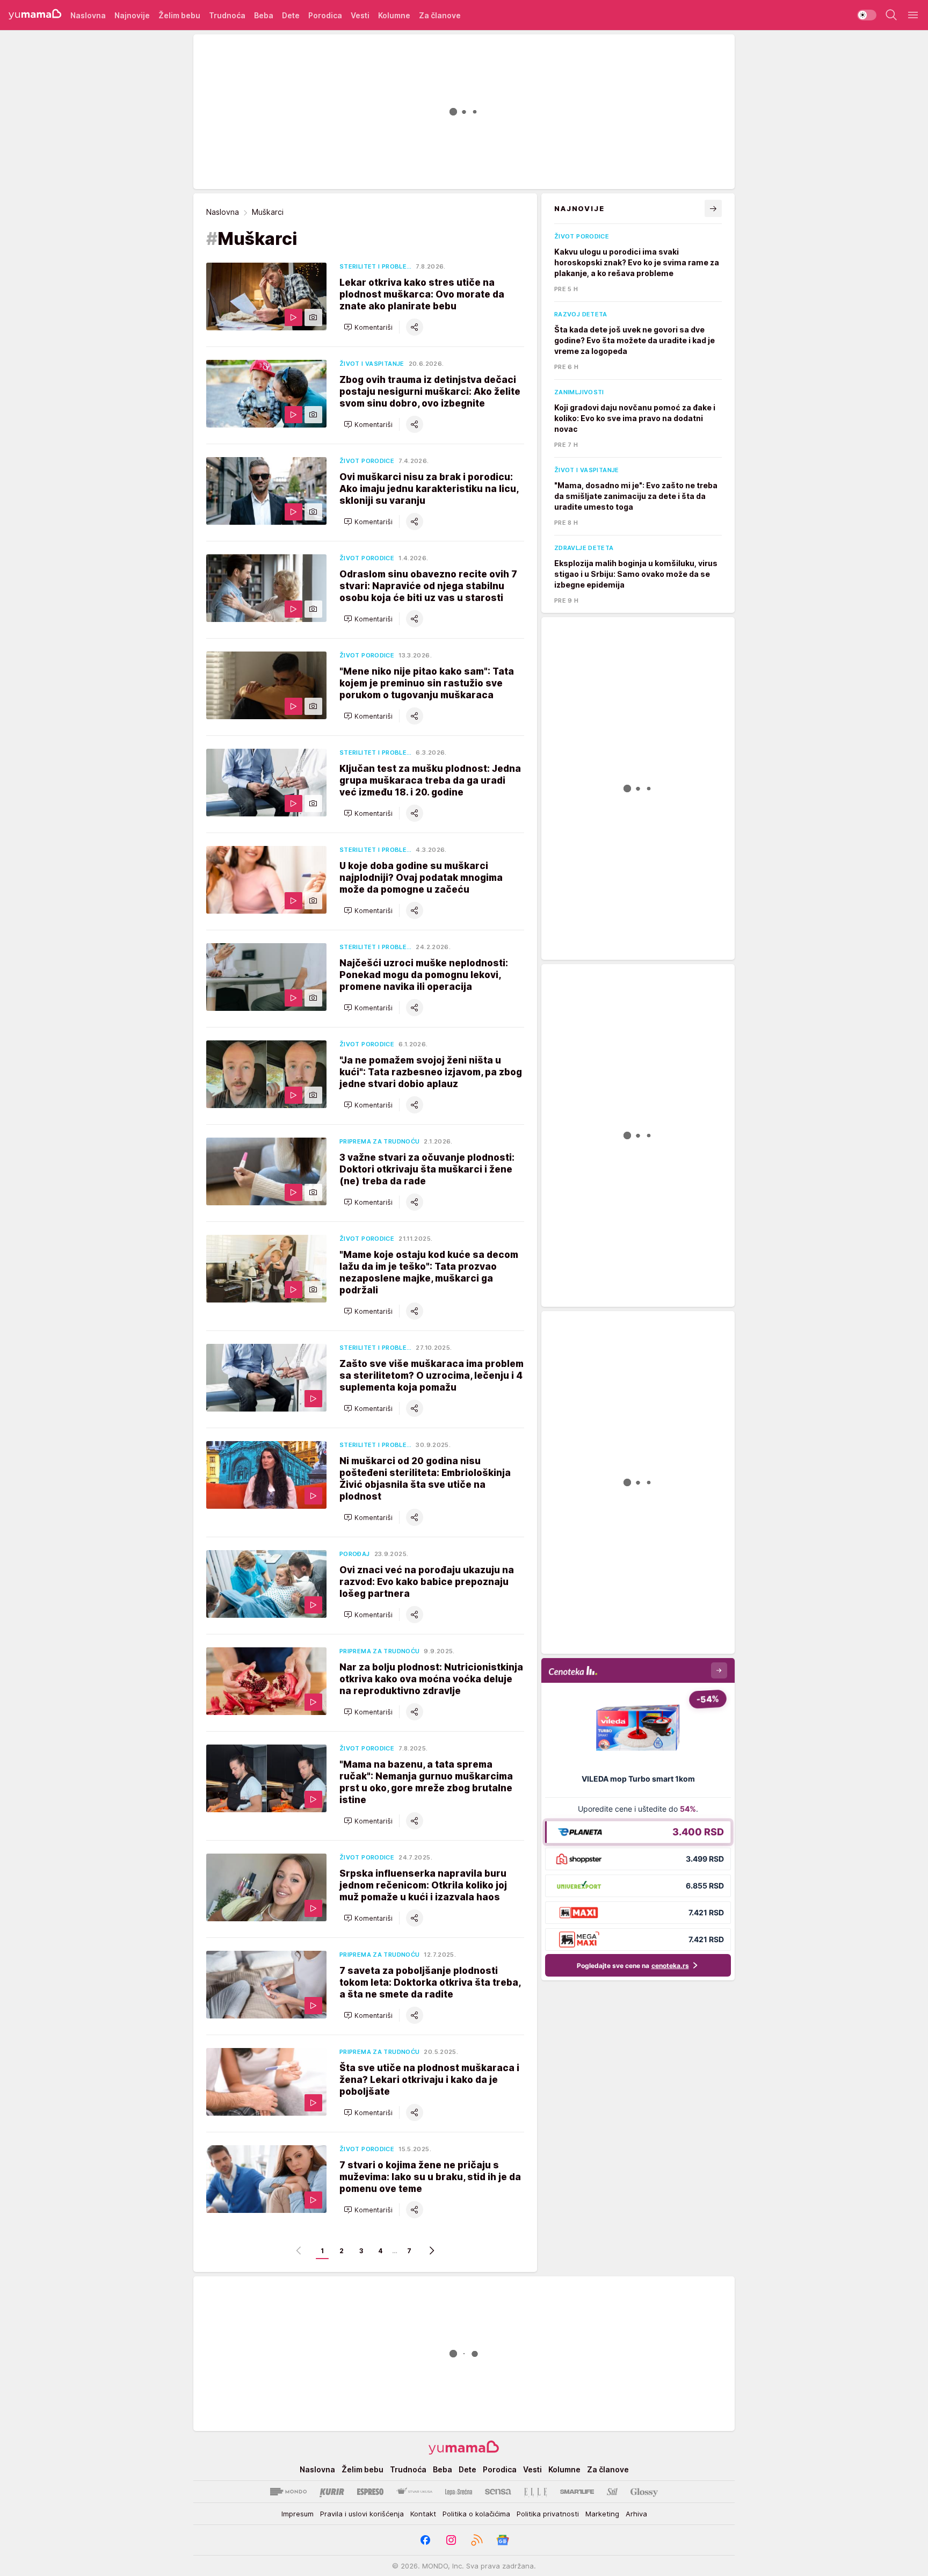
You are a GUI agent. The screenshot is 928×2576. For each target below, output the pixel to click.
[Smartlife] (577, 2492)
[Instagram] (451, 2540)
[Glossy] (644, 2492)
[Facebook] (425, 2540)
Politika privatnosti (548, 2514)
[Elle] (535, 2492)
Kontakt (423, 2514)
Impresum (298, 2514)
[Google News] (503, 2540)
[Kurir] (332, 2492)
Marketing (602, 2514)
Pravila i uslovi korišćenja (362, 2514)
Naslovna (223, 212)
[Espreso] (370, 2492)
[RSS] (477, 2540)
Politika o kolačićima (476, 2514)
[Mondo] (288, 2492)
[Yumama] (35, 15)
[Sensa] (498, 2492)
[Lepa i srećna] (459, 2492)
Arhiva (636, 2514)
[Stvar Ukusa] (414, 2492)
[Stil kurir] (612, 2492)
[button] (368, 327)
